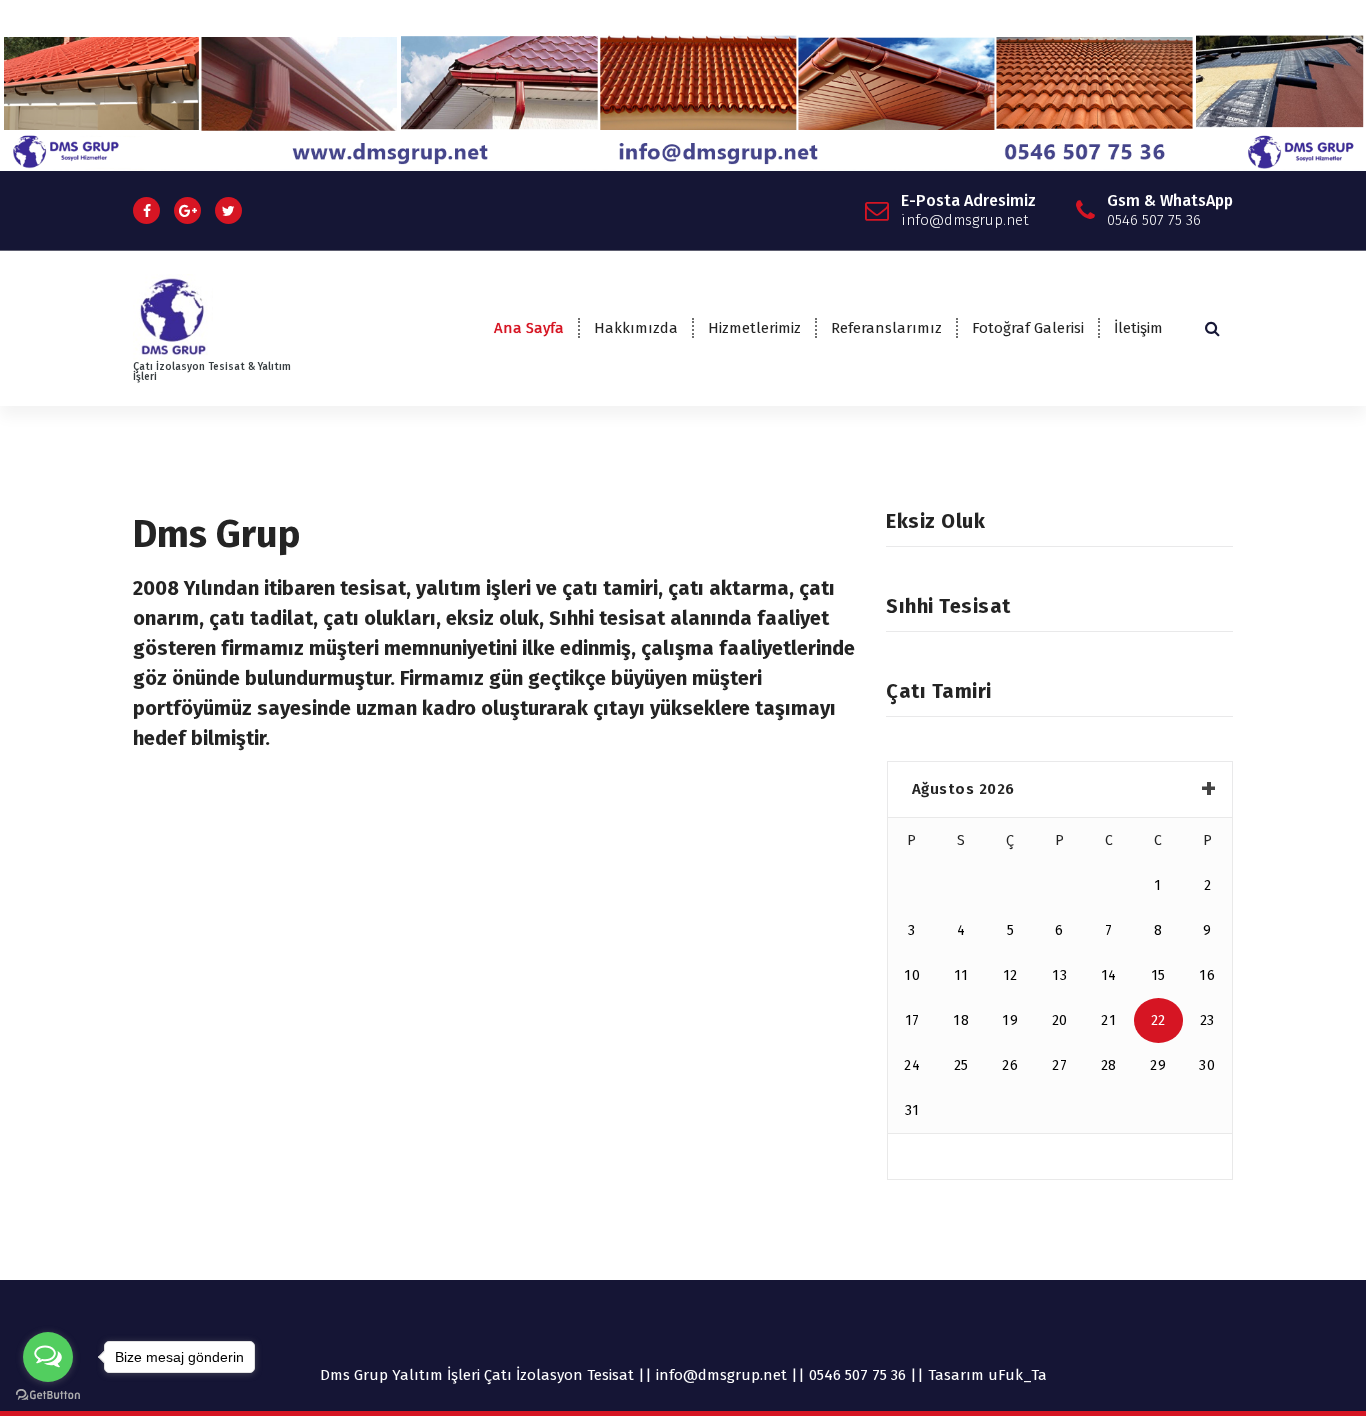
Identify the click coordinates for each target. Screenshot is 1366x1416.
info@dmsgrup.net (721, 1375)
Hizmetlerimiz (754, 328)
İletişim (1138, 328)
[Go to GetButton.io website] (48, 1395)
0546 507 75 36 (857, 1375)
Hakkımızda (636, 328)
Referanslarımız (886, 328)
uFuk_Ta (1017, 1375)
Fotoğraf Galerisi (1028, 328)
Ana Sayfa (529, 328)
